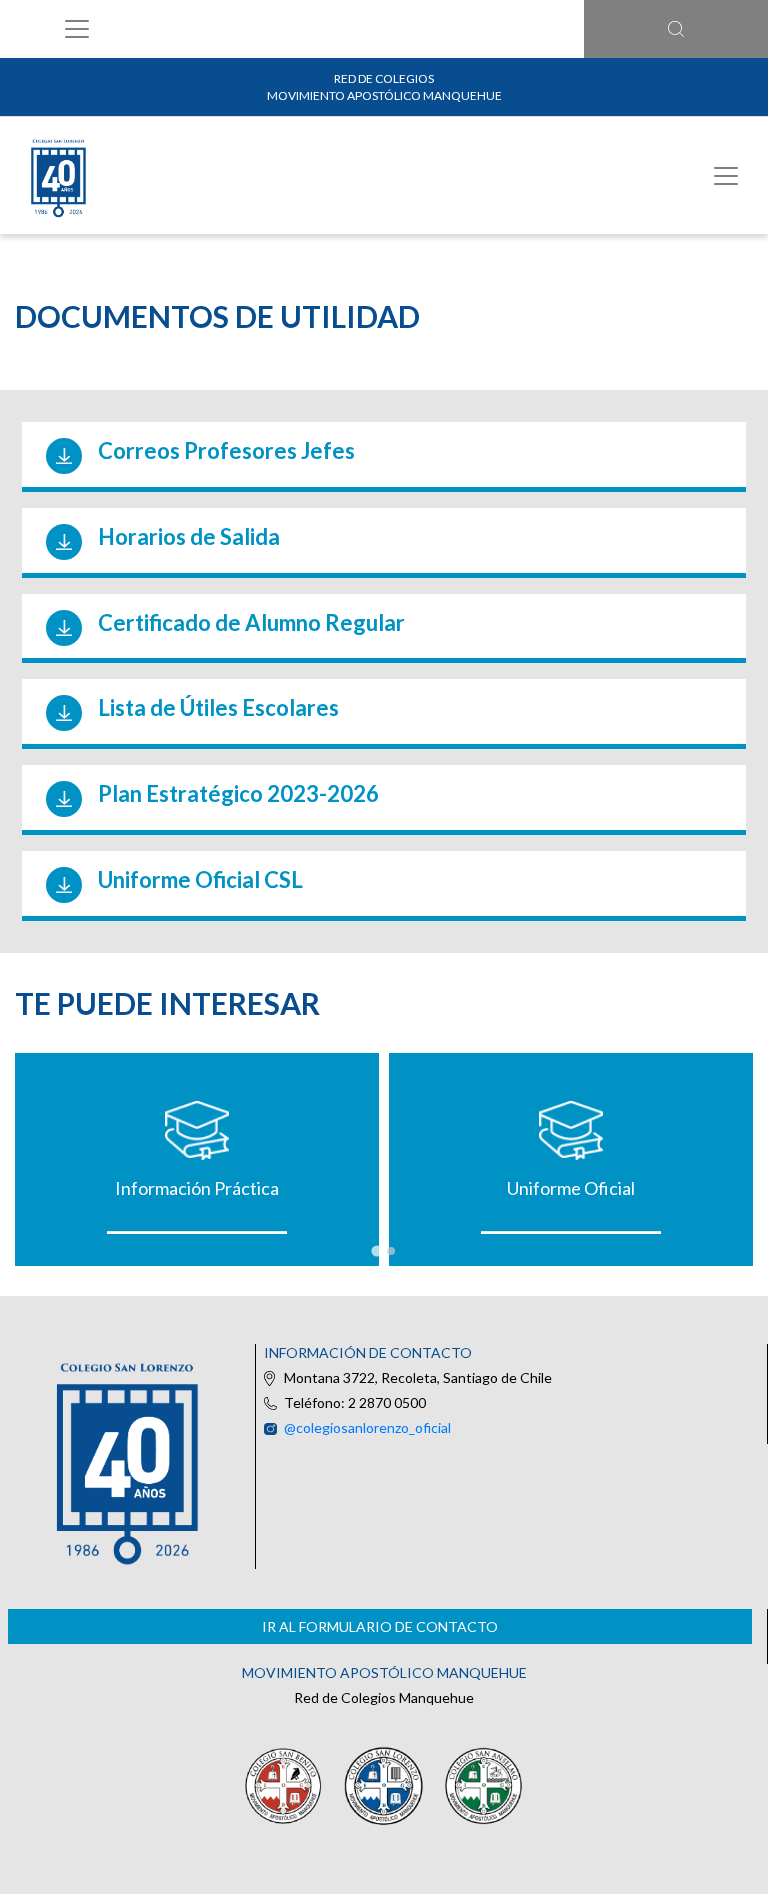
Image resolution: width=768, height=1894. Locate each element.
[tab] (376, 1250)
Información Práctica (197, 1188)
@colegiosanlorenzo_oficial (367, 1427)
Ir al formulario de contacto (380, 1626)
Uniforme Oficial (571, 1188)
